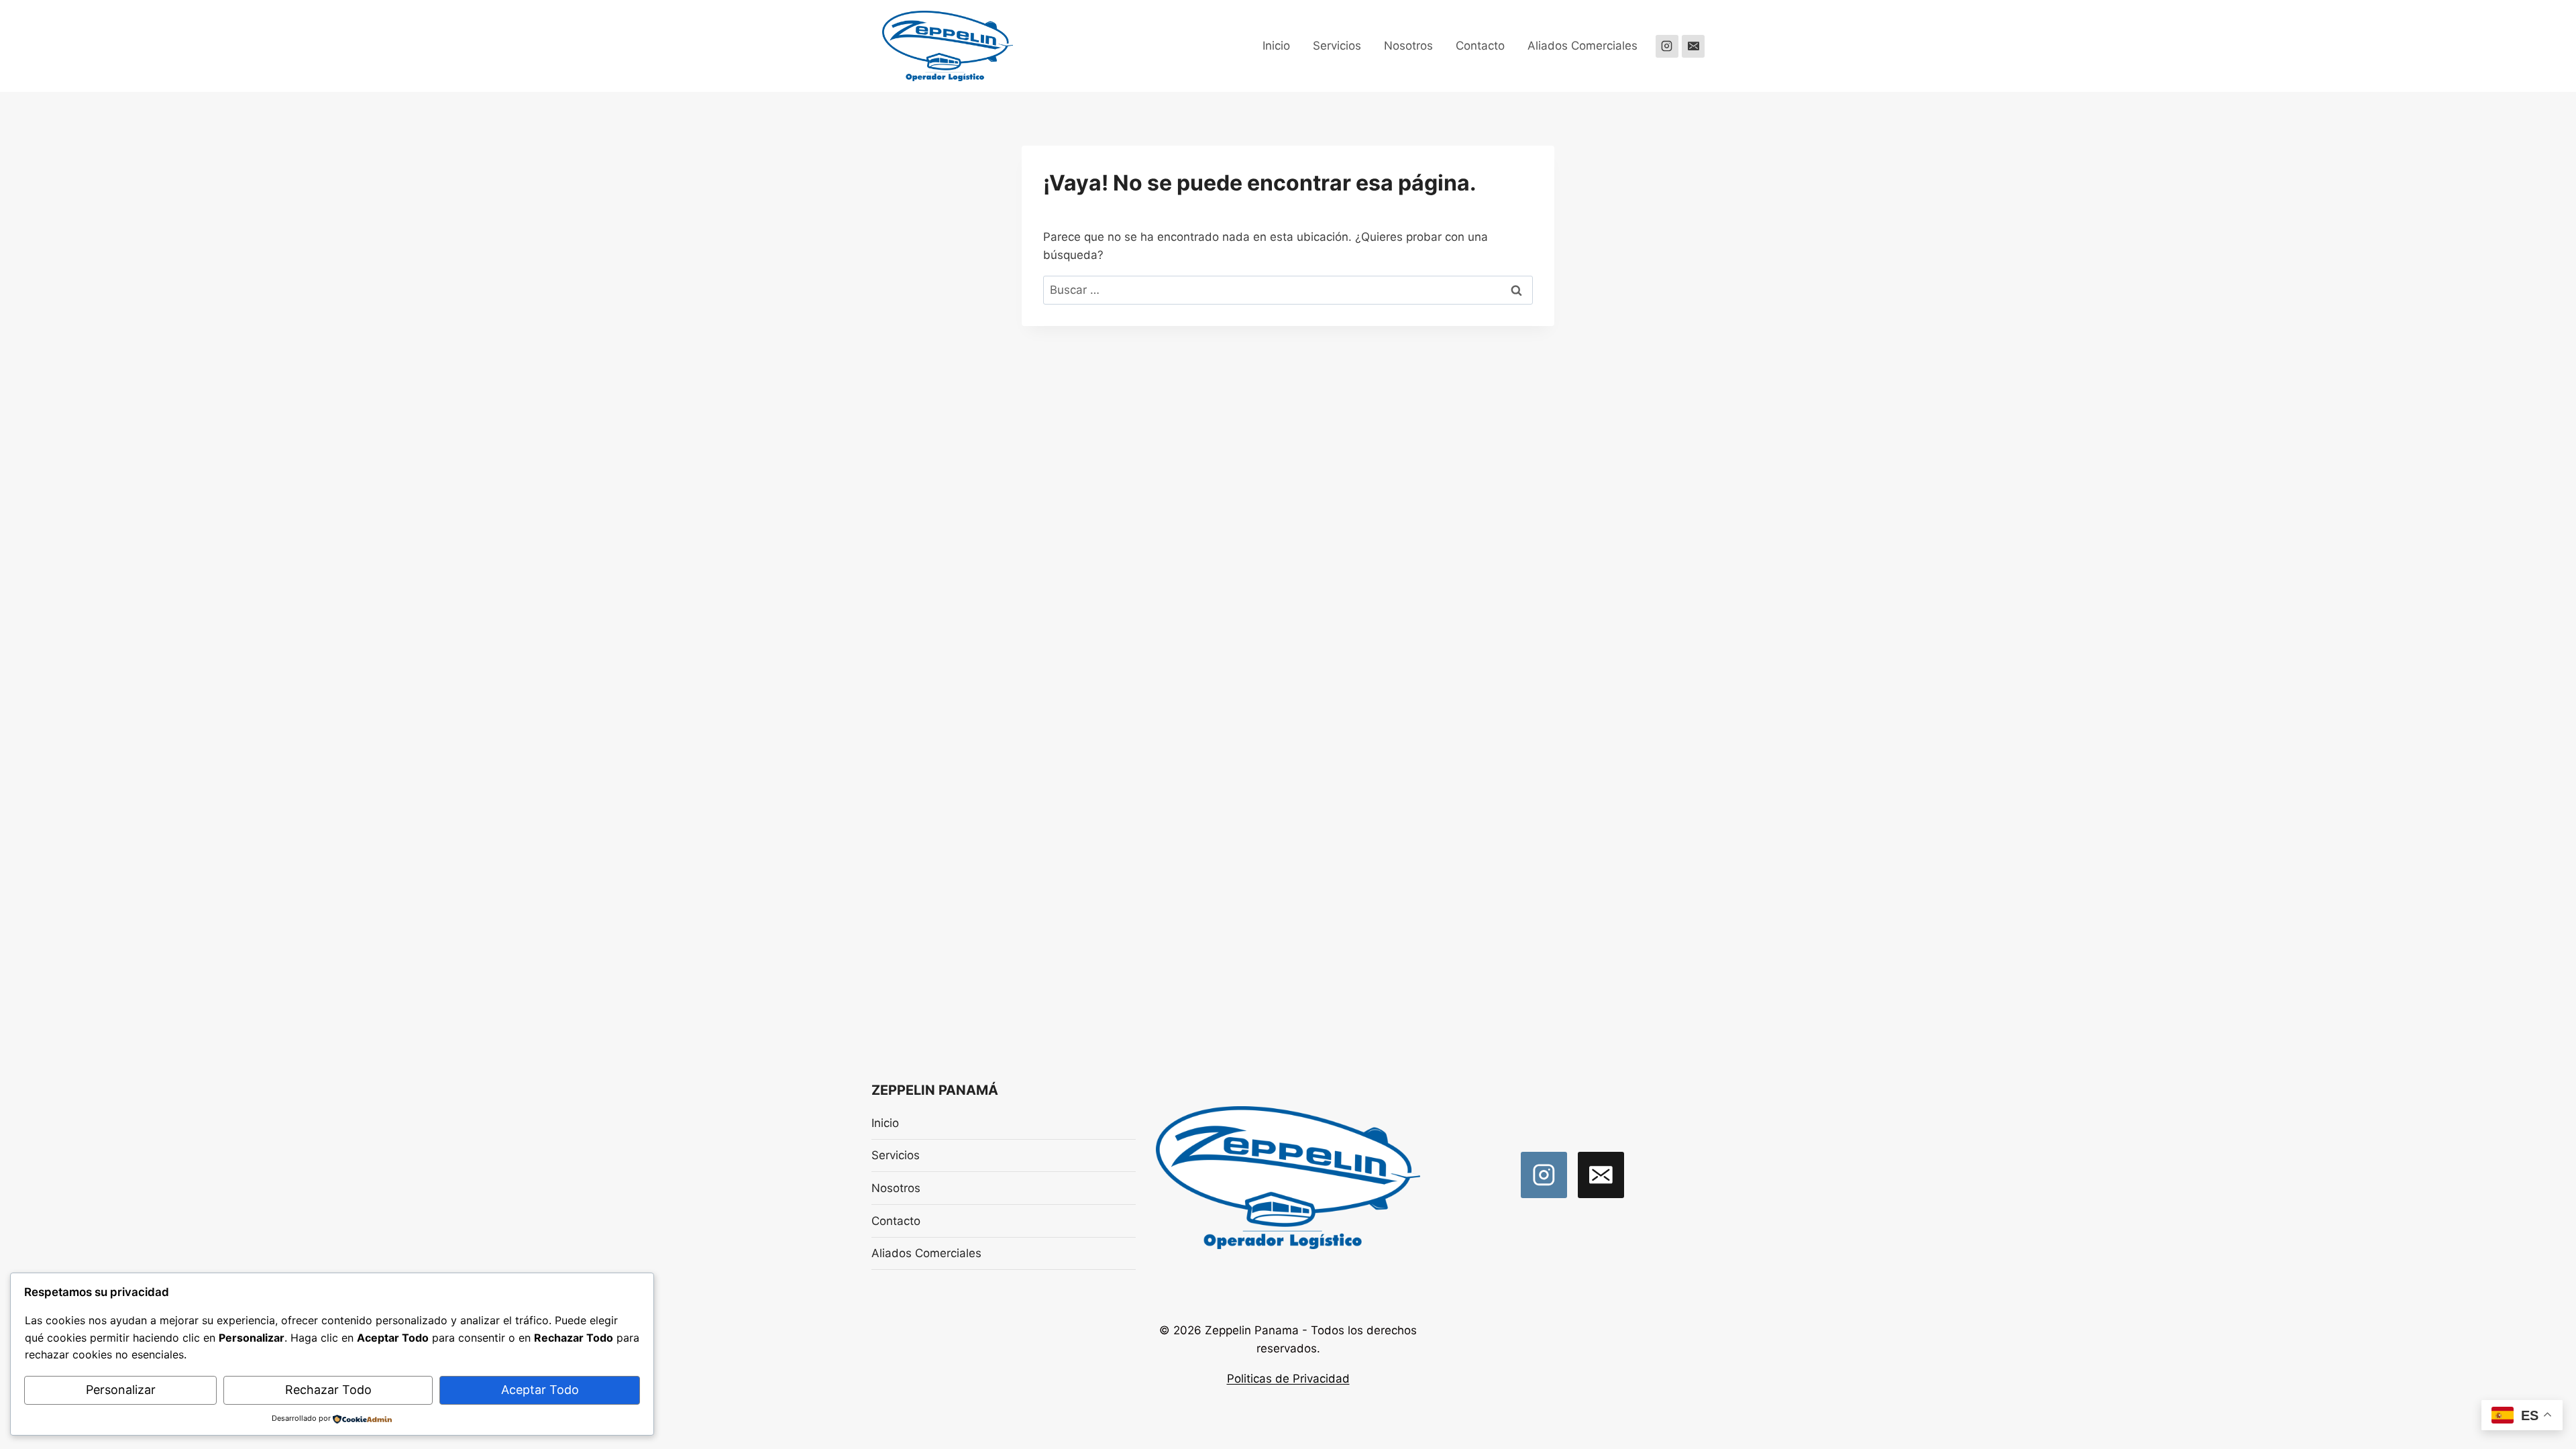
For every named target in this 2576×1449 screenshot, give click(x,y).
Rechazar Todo (328, 1390)
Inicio (1276, 46)
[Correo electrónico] (1693, 46)
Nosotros (1408, 46)
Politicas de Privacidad (1288, 1379)
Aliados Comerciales (1582, 46)
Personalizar (121, 1390)
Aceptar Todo (540, 1390)
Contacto (1480, 46)
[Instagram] (1667, 46)
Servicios (1337, 46)
